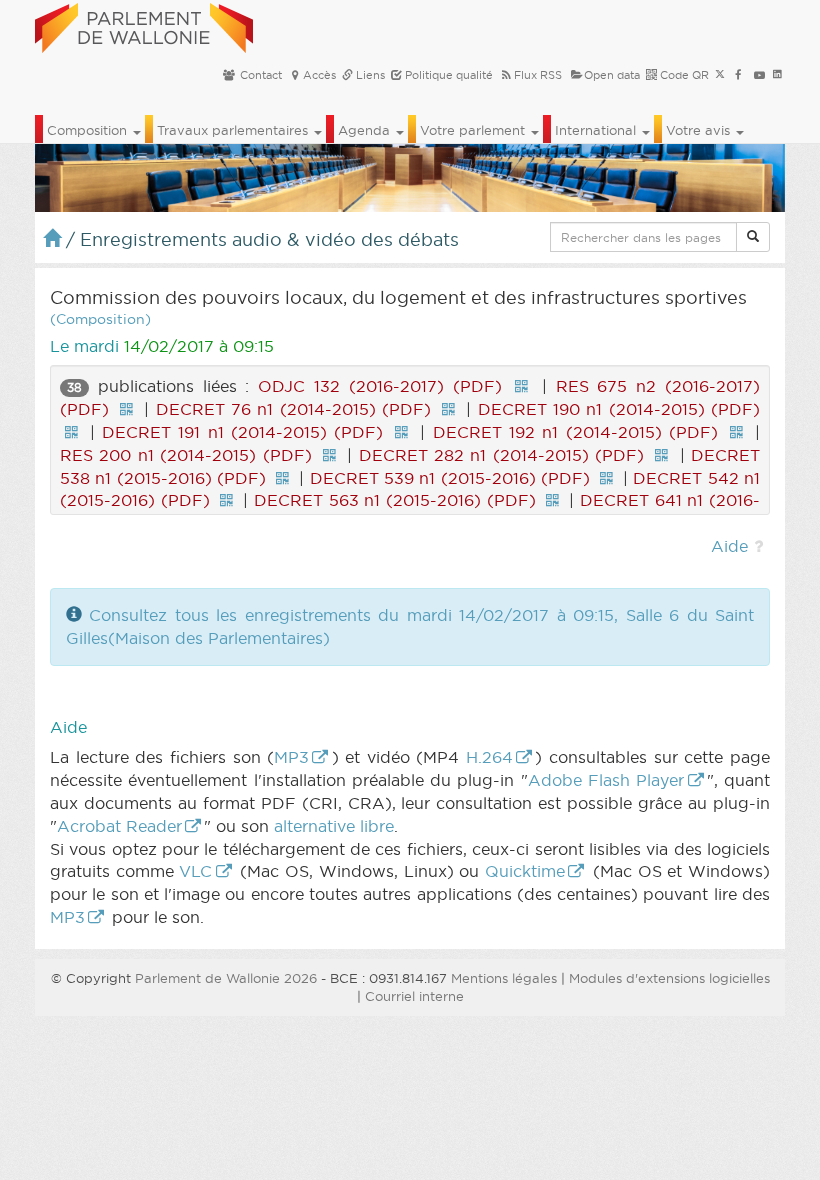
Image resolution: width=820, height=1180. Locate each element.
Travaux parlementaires (234, 130)
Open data (612, 75)
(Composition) (100, 319)
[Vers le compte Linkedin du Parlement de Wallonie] (777, 75)
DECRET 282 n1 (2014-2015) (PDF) (502, 455)
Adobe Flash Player (606, 780)
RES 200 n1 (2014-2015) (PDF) (186, 455)
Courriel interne (414, 996)
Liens (369, 75)
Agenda (366, 130)
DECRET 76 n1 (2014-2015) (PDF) (294, 409)
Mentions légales (504, 978)
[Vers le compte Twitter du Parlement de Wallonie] (720, 75)
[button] (753, 237)
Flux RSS (538, 75)
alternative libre (334, 826)
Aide (729, 546)
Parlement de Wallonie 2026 (226, 978)
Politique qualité (447, 75)
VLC (195, 871)
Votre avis (700, 130)
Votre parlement (474, 130)
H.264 (489, 757)
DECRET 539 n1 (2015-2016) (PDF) (450, 478)
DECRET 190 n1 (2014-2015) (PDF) (619, 409)
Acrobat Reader (119, 826)
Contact (259, 75)
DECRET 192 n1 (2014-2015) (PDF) (575, 432)
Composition (89, 130)
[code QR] (522, 386)
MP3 (291, 757)
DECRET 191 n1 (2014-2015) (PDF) (242, 432)
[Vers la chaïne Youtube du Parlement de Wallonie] (759, 75)
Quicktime (525, 871)
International (597, 130)
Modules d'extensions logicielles (669, 978)
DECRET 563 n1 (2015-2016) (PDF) (395, 500)
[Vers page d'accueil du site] (144, 25)
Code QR (683, 75)
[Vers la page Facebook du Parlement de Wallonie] (738, 75)
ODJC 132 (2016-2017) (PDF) (379, 386)
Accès (319, 75)
